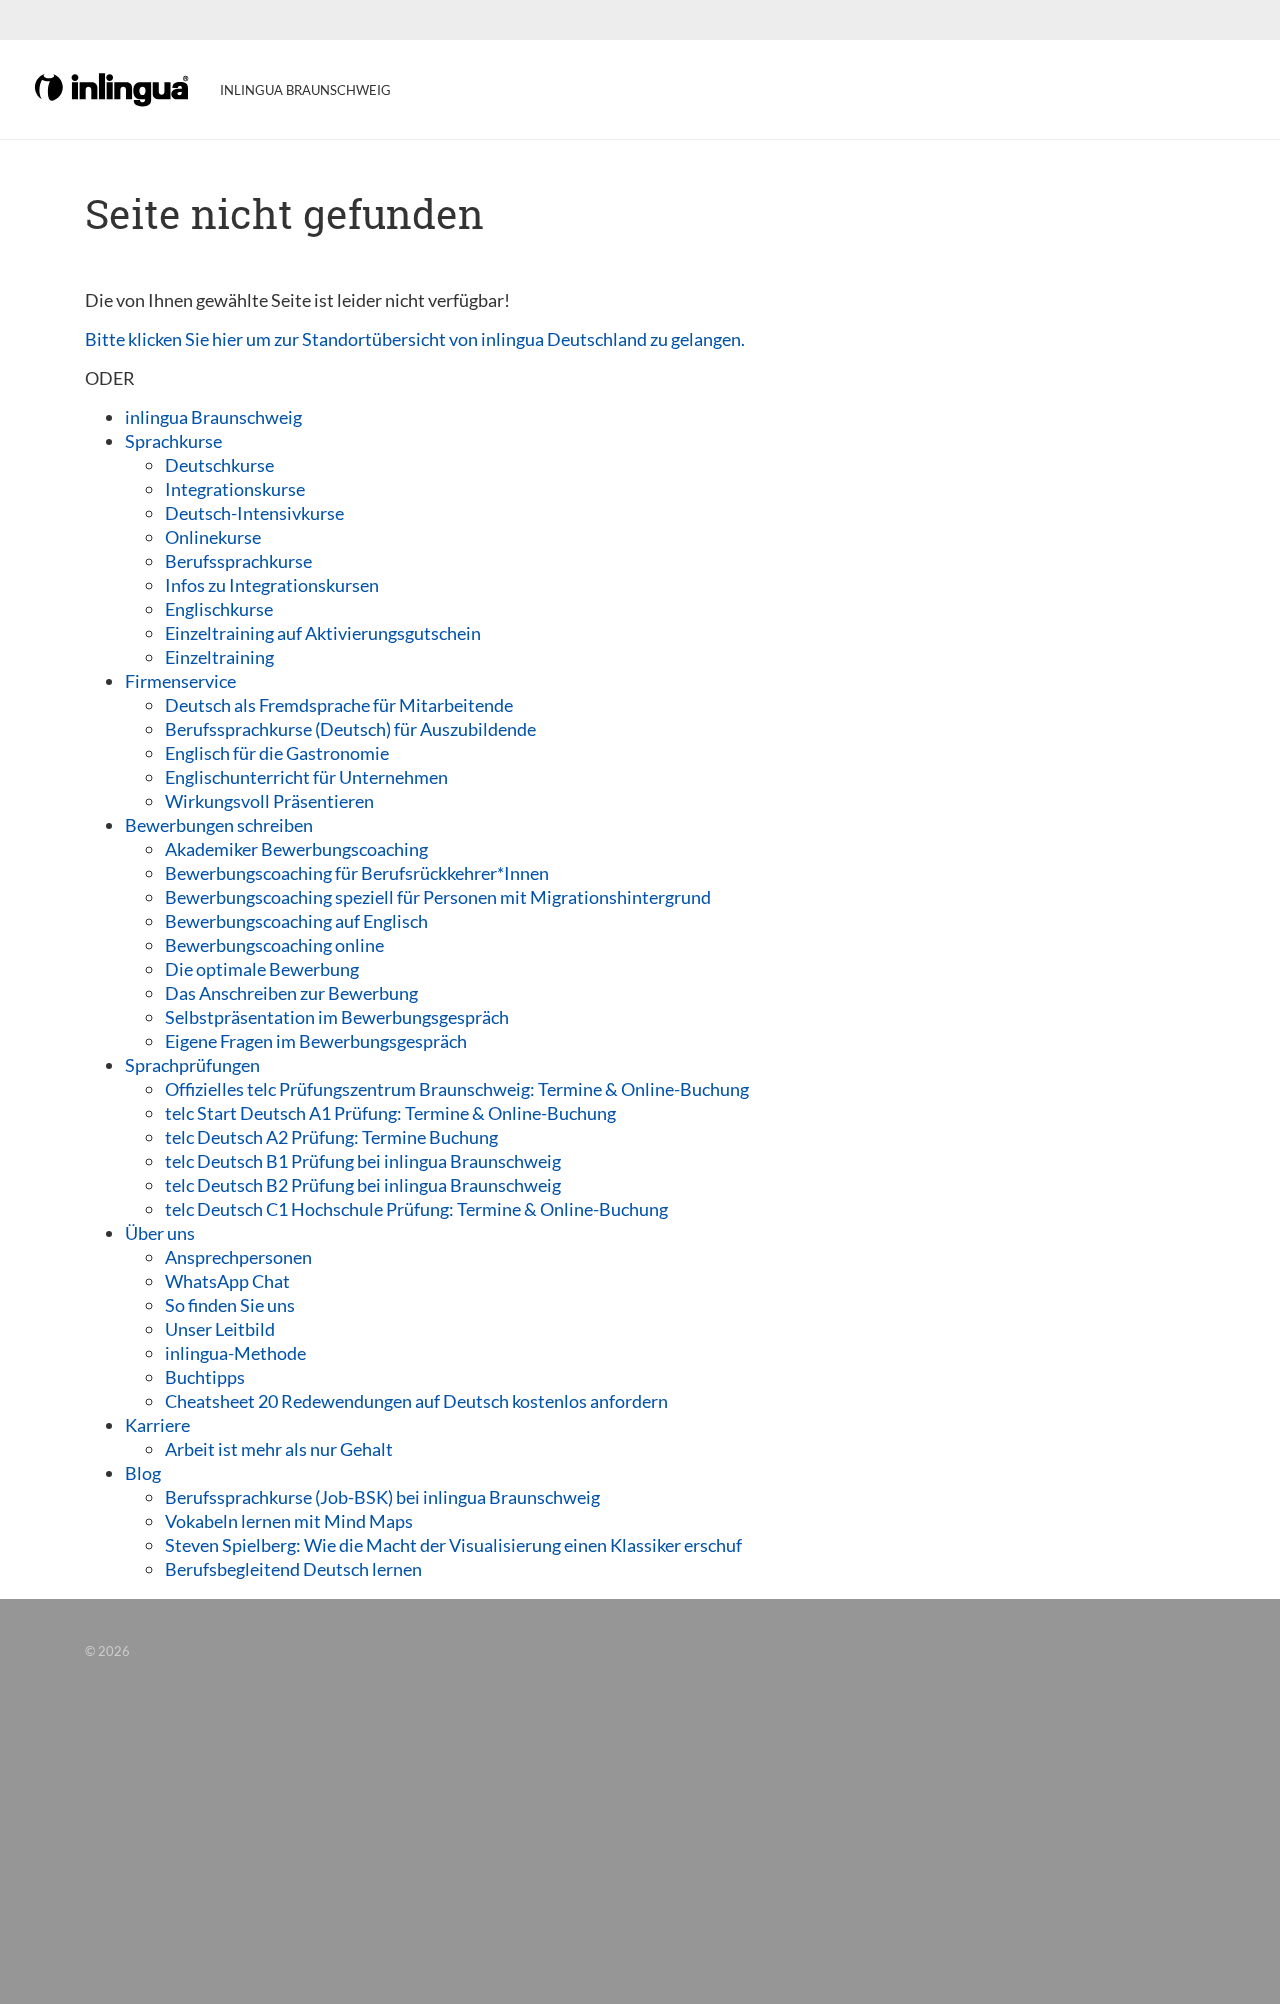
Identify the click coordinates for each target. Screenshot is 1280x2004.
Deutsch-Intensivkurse (254, 513)
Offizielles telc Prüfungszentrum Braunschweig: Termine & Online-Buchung (457, 1089)
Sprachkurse (173, 441)
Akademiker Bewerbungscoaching (296, 849)
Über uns (160, 1233)
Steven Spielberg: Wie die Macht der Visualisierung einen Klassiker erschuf (453, 1545)
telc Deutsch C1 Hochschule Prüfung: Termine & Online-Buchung (416, 1209)
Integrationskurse (235, 489)
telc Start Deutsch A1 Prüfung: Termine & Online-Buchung (390, 1113)
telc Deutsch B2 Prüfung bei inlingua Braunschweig (363, 1185)
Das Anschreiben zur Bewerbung (291, 993)
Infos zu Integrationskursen (272, 585)
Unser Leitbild (220, 1329)
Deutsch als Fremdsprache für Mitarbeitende (339, 705)
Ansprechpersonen (238, 1257)
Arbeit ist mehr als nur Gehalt (279, 1449)
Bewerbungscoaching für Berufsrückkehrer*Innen (357, 873)
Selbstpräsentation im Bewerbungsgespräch (337, 1017)
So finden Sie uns (230, 1305)
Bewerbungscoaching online (274, 945)
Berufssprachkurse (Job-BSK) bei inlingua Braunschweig (382, 1497)
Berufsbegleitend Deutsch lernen (293, 1569)
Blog (143, 1473)
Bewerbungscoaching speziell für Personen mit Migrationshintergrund (438, 897)
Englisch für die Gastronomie (277, 753)
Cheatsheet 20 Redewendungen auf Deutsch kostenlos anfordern (416, 1401)
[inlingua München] (113, 88)
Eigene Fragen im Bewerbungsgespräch (316, 1041)
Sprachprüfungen (192, 1065)
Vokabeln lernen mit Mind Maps (289, 1521)
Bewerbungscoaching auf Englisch (296, 921)
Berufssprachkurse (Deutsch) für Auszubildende (350, 729)
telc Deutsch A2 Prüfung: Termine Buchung (331, 1137)
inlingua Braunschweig (213, 417)
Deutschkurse (219, 465)
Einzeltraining (219, 657)
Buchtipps (205, 1377)
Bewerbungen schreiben (219, 825)
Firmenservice (180, 681)
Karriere (157, 1425)
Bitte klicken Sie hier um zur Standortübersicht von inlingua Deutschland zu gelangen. (415, 339)
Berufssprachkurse (238, 561)
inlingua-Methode (235, 1353)
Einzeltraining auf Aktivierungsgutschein (323, 633)
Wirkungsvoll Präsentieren (269, 801)
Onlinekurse (213, 537)
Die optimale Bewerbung (262, 969)
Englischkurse (219, 609)
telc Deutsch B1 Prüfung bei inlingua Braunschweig (363, 1161)
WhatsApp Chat (227, 1281)
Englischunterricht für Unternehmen (306, 777)
